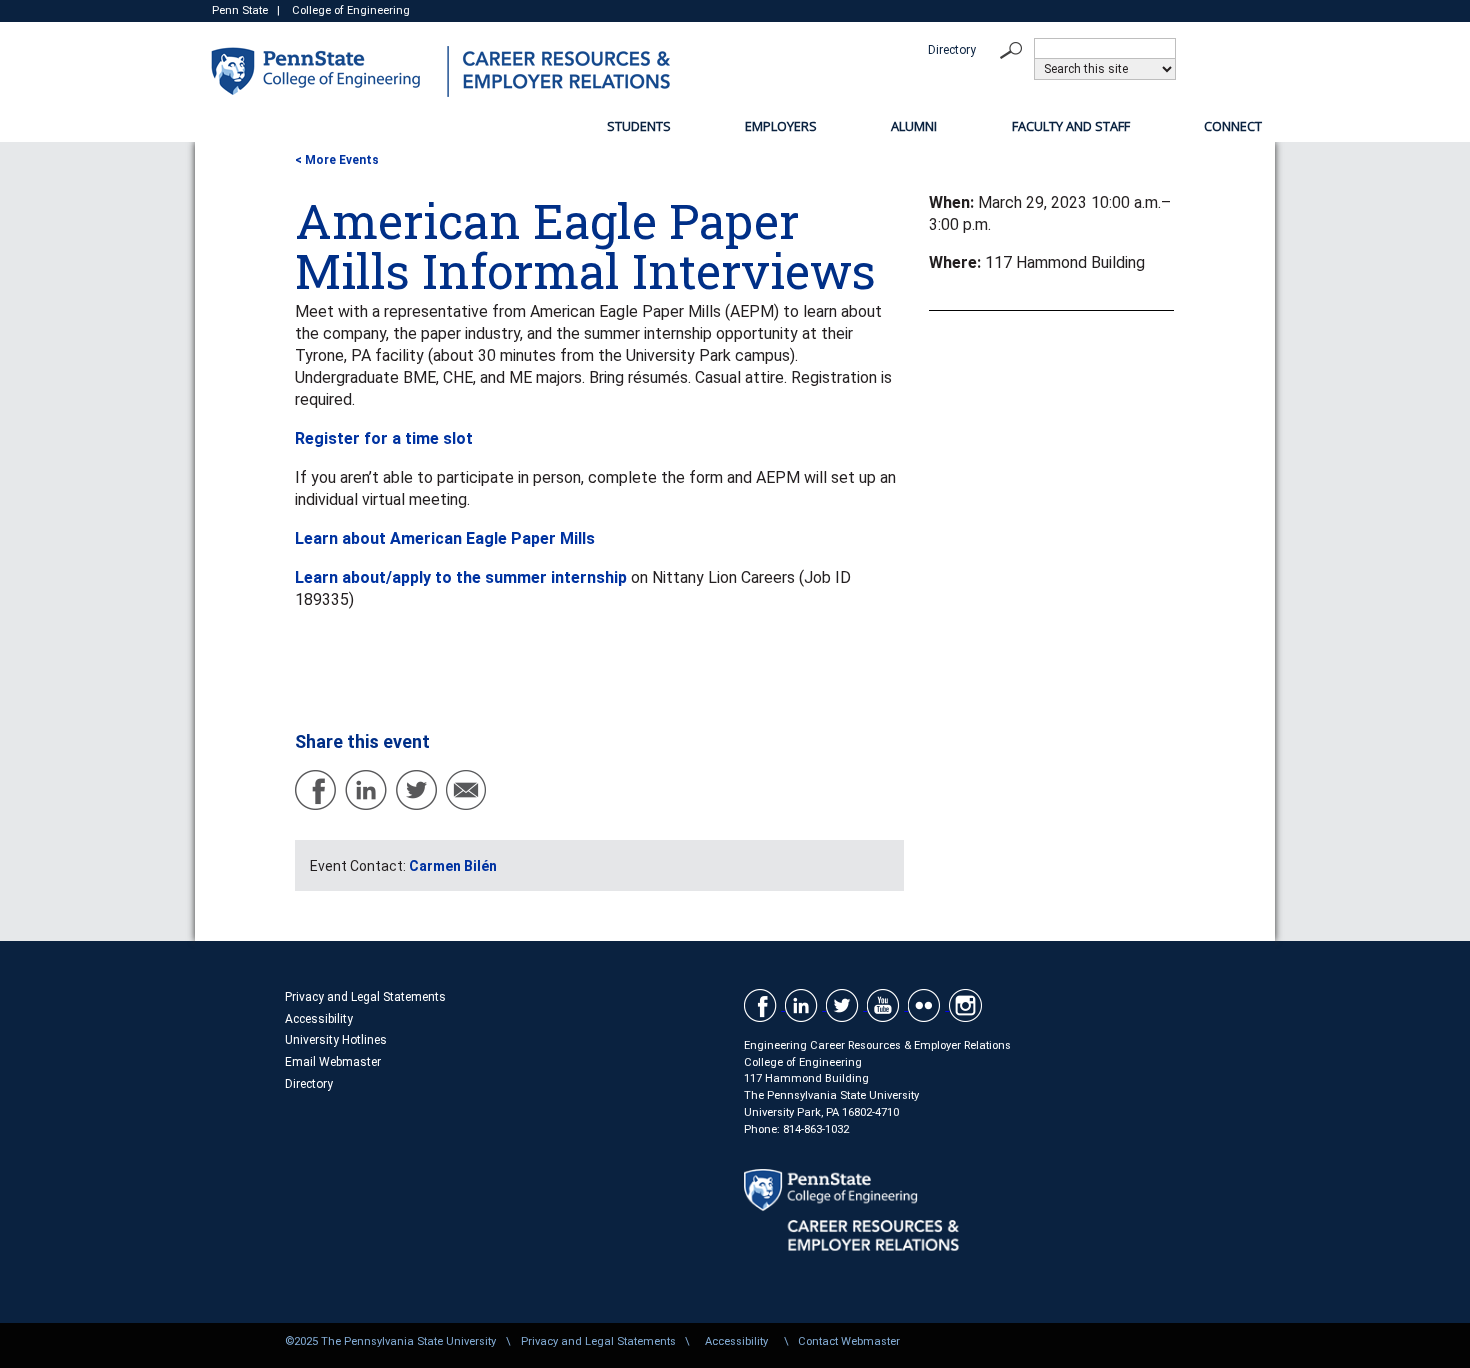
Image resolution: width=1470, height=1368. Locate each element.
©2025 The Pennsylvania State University (390, 1341)
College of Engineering (351, 10)
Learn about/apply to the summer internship (461, 577)
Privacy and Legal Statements (365, 997)
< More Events (337, 160)
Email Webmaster (333, 1062)
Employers (781, 126)
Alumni (914, 126)
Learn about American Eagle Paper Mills (445, 538)
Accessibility (319, 1019)
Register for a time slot (384, 438)
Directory (952, 50)
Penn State (240, 10)
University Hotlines (336, 1040)
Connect (1233, 126)
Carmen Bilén (453, 866)
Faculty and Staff (1071, 126)
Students (639, 126)
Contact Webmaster (849, 1341)
